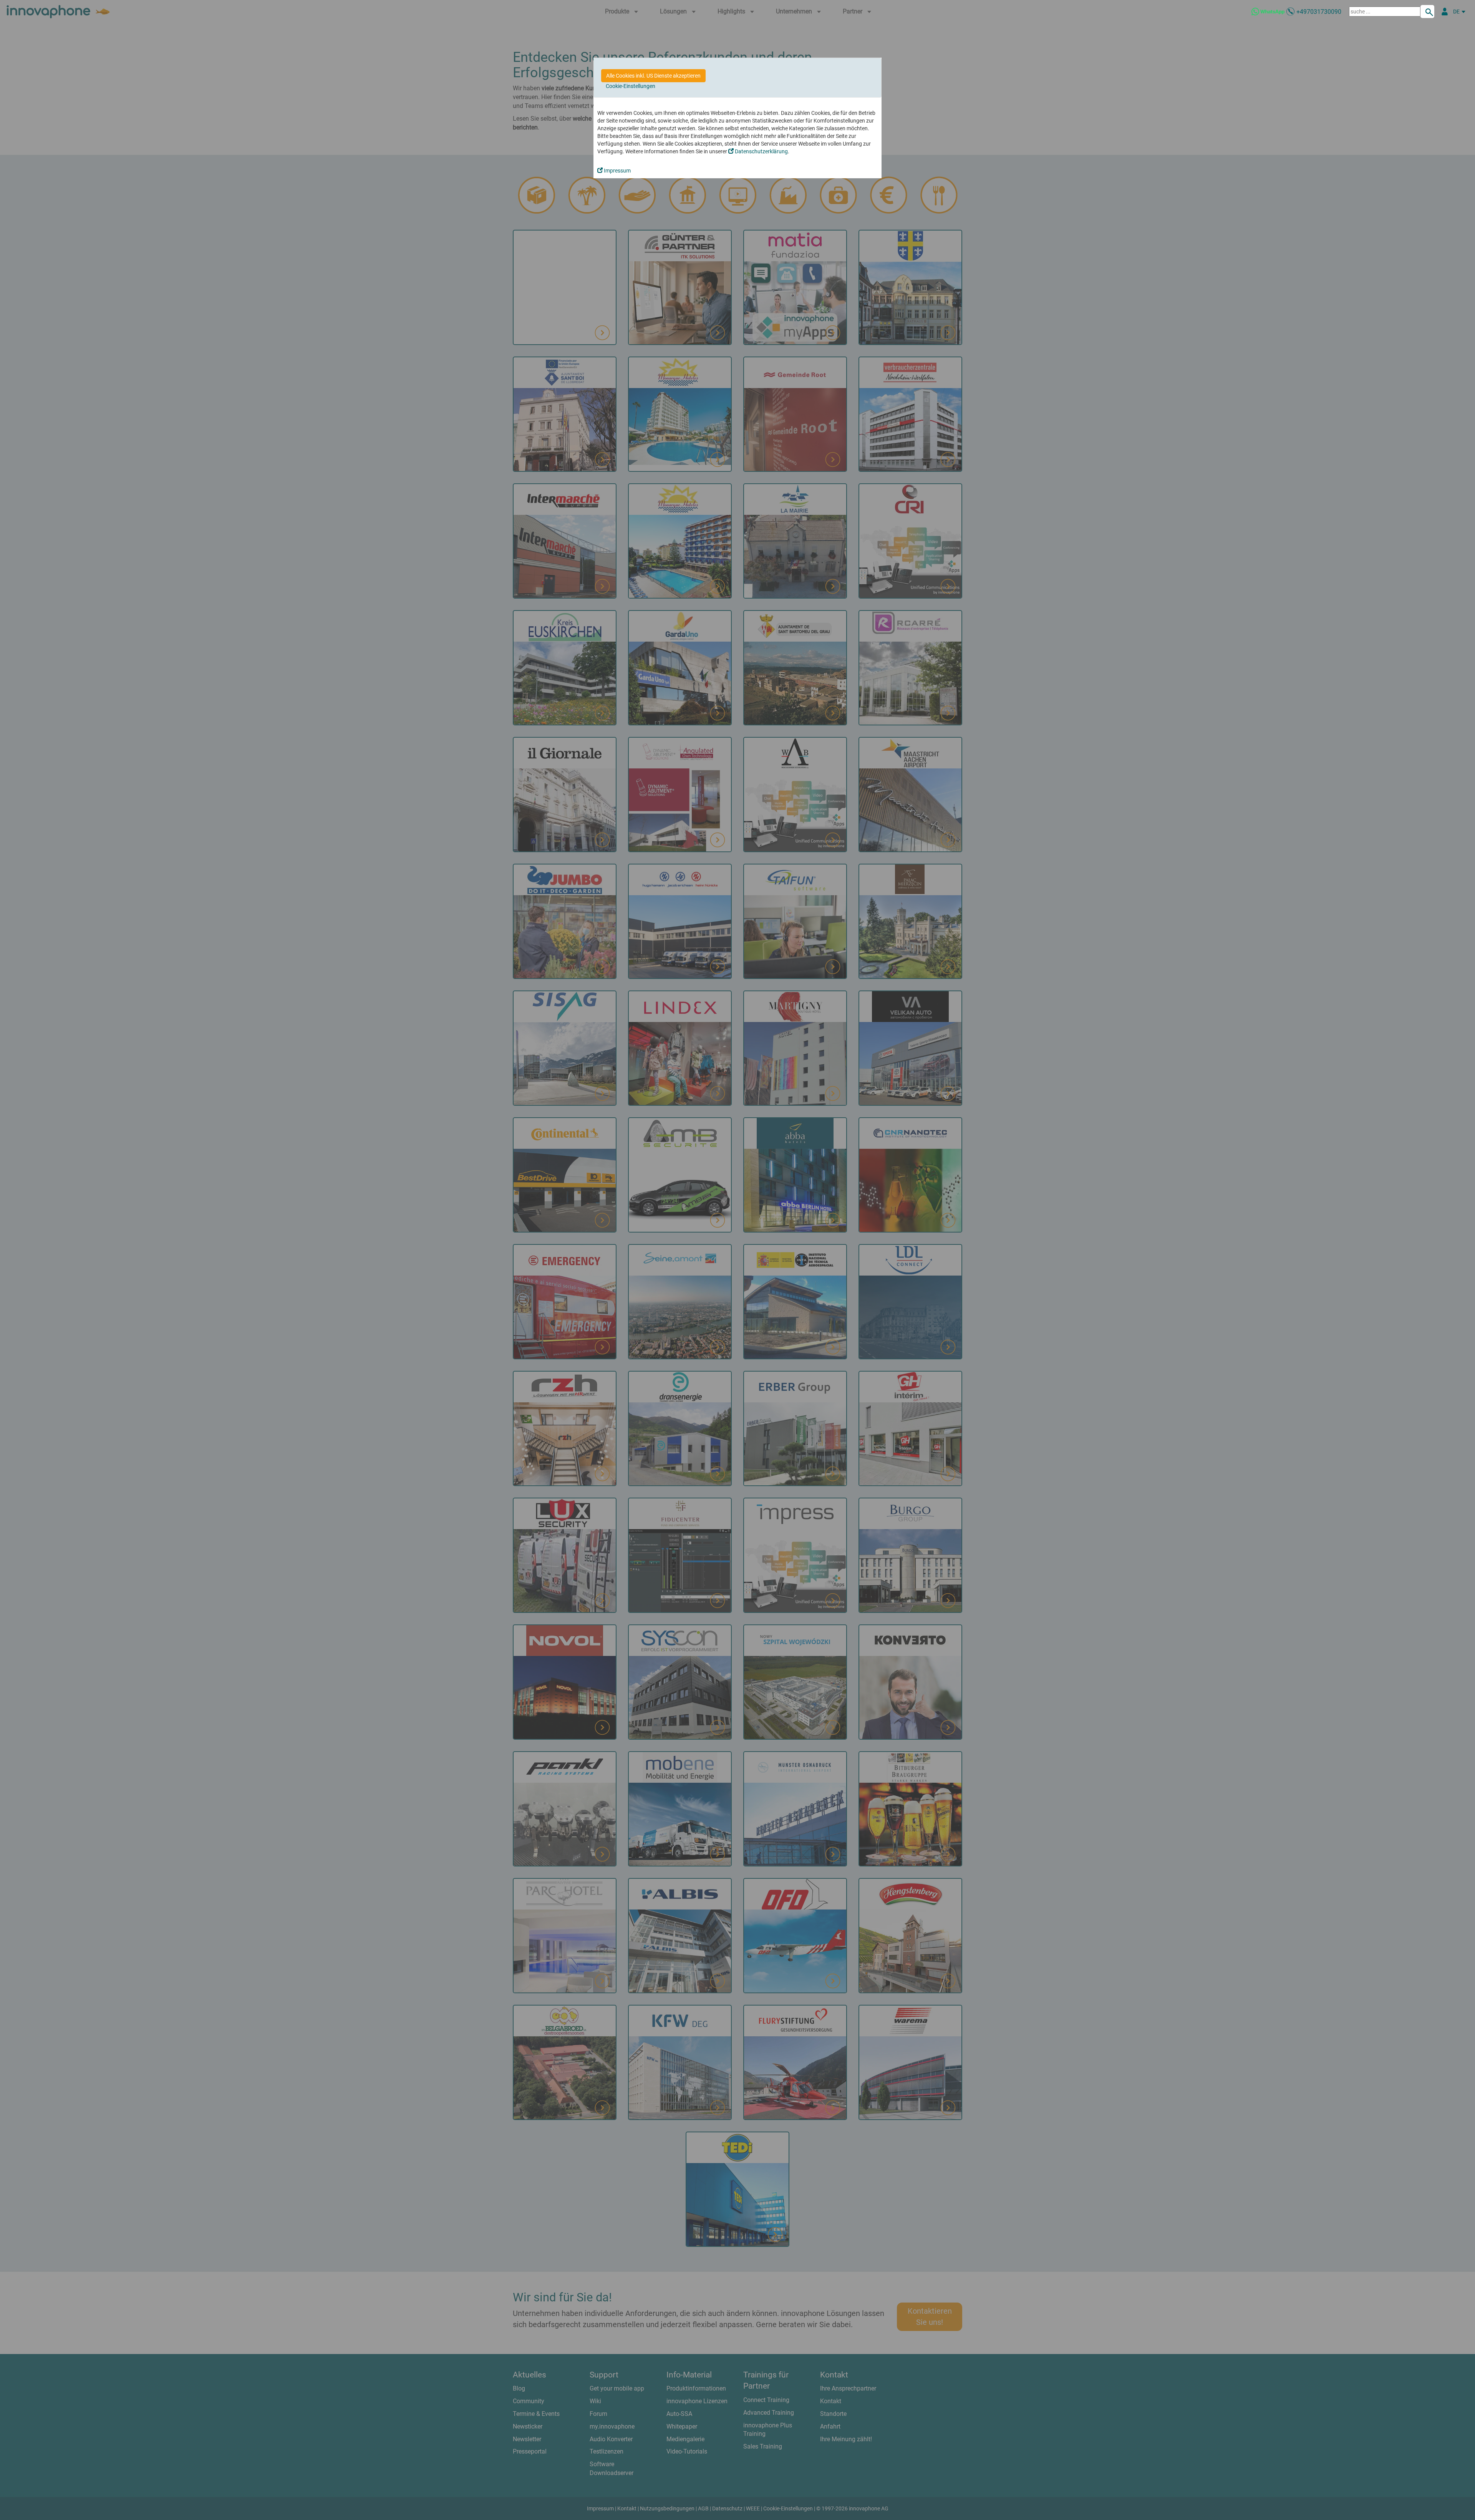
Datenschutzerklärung (761, 151)
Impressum (617, 171)
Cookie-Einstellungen (631, 86)
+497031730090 (1319, 12)
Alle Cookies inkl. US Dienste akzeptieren (653, 76)
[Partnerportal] (1445, 12)
